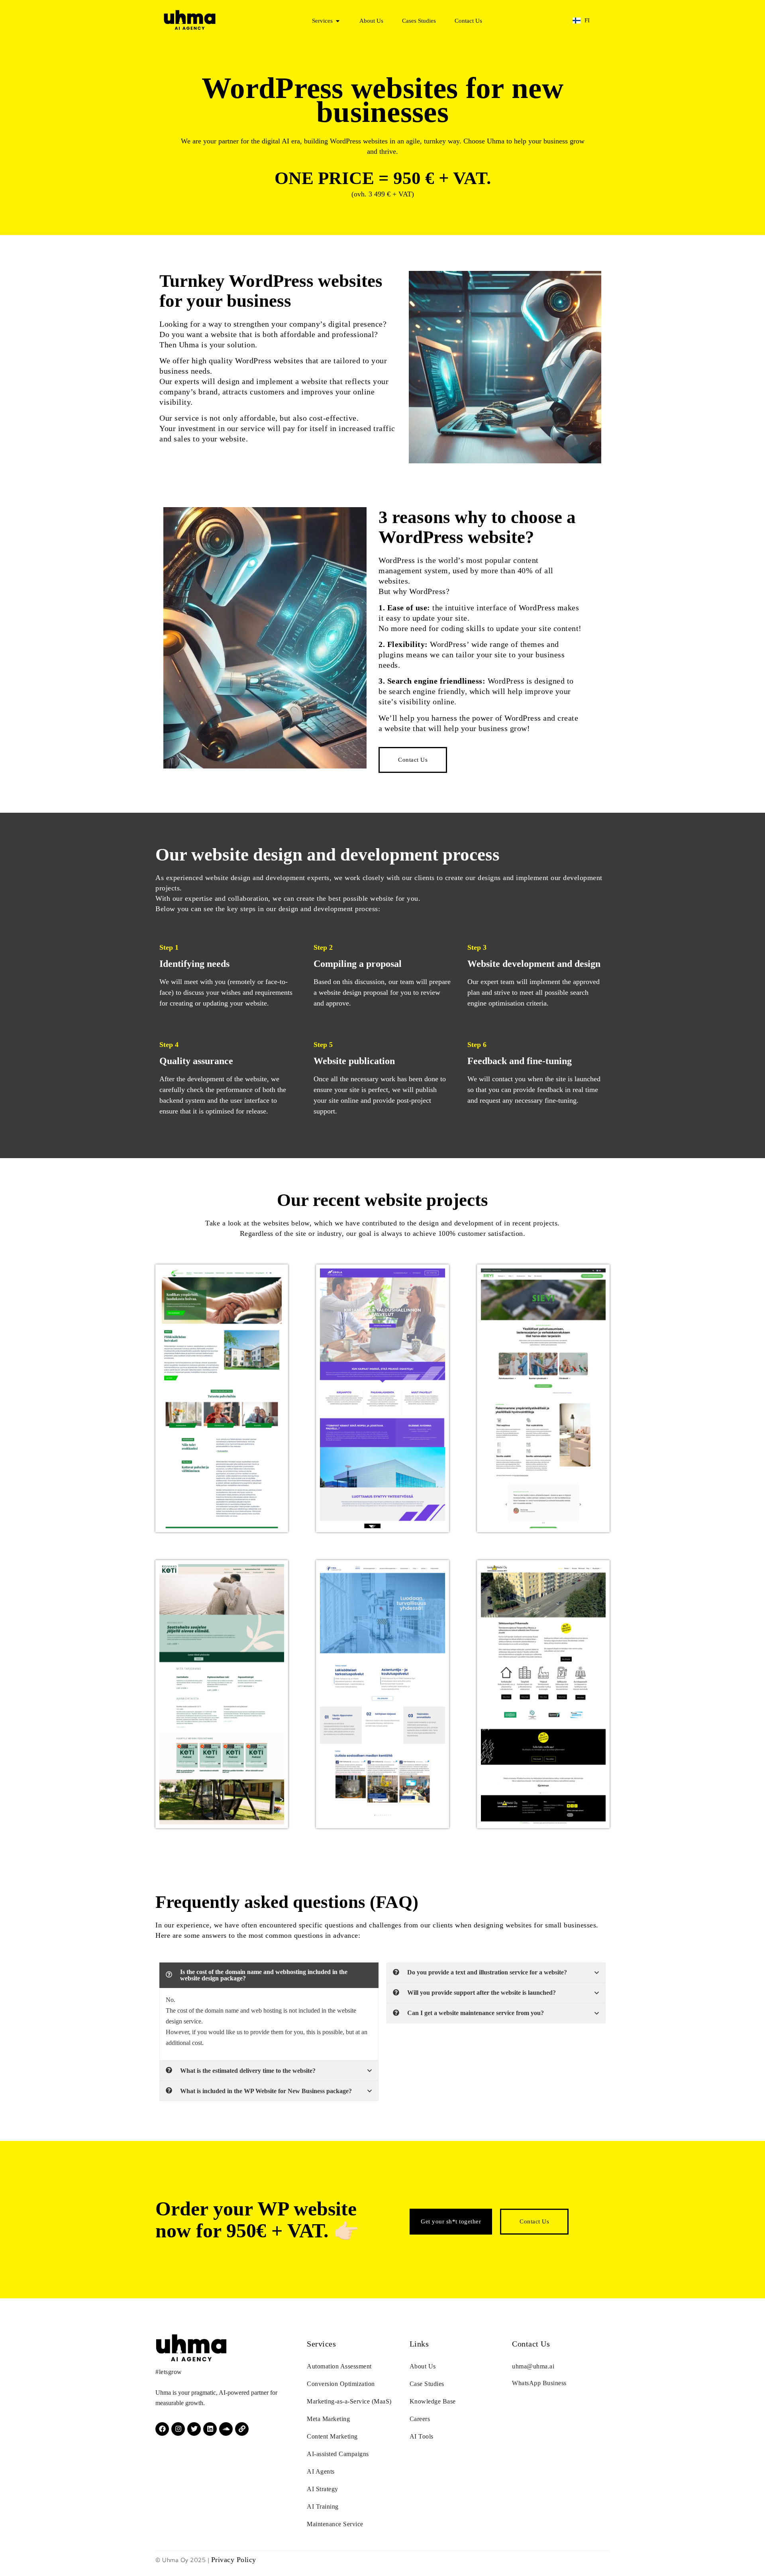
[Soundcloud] (226, 2429)
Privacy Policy (234, 2560)
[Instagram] (178, 2429)
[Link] (242, 2429)
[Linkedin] (210, 2429)
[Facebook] (162, 2429)
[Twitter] (194, 2429)
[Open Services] (338, 21)
